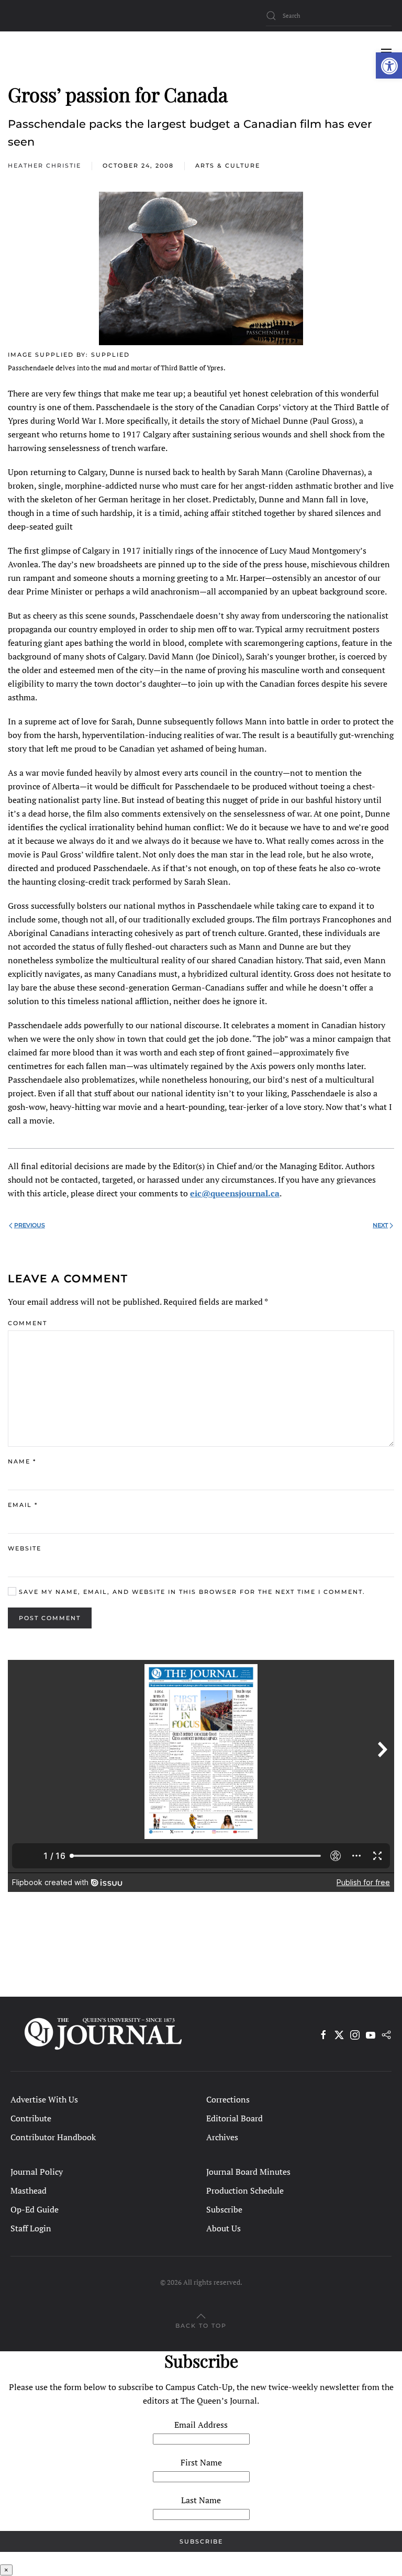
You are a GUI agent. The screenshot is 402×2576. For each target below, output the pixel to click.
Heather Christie (44, 166)
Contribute (31, 2118)
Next (380, 1225)
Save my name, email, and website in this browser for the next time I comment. (191, 1592)
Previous (30, 1225)
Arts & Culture (228, 166)
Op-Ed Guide (35, 2209)
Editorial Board (234, 2118)
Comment (27, 1323)
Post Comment (50, 1618)
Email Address (201, 2425)
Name (22, 1461)
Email (23, 1505)
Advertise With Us (44, 2099)
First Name (201, 2462)
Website (25, 1548)
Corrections (228, 2099)
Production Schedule (245, 2190)
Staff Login (31, 2228)
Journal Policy (37, 2172)
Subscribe (224, 2209)
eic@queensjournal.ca (235, 1193)
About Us (224, 2228)
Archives (222, 2137)
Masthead (29, 2190)
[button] (389, 65)
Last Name (201, 2500)
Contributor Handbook (53, 2137)
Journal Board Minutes (248, 2172)
